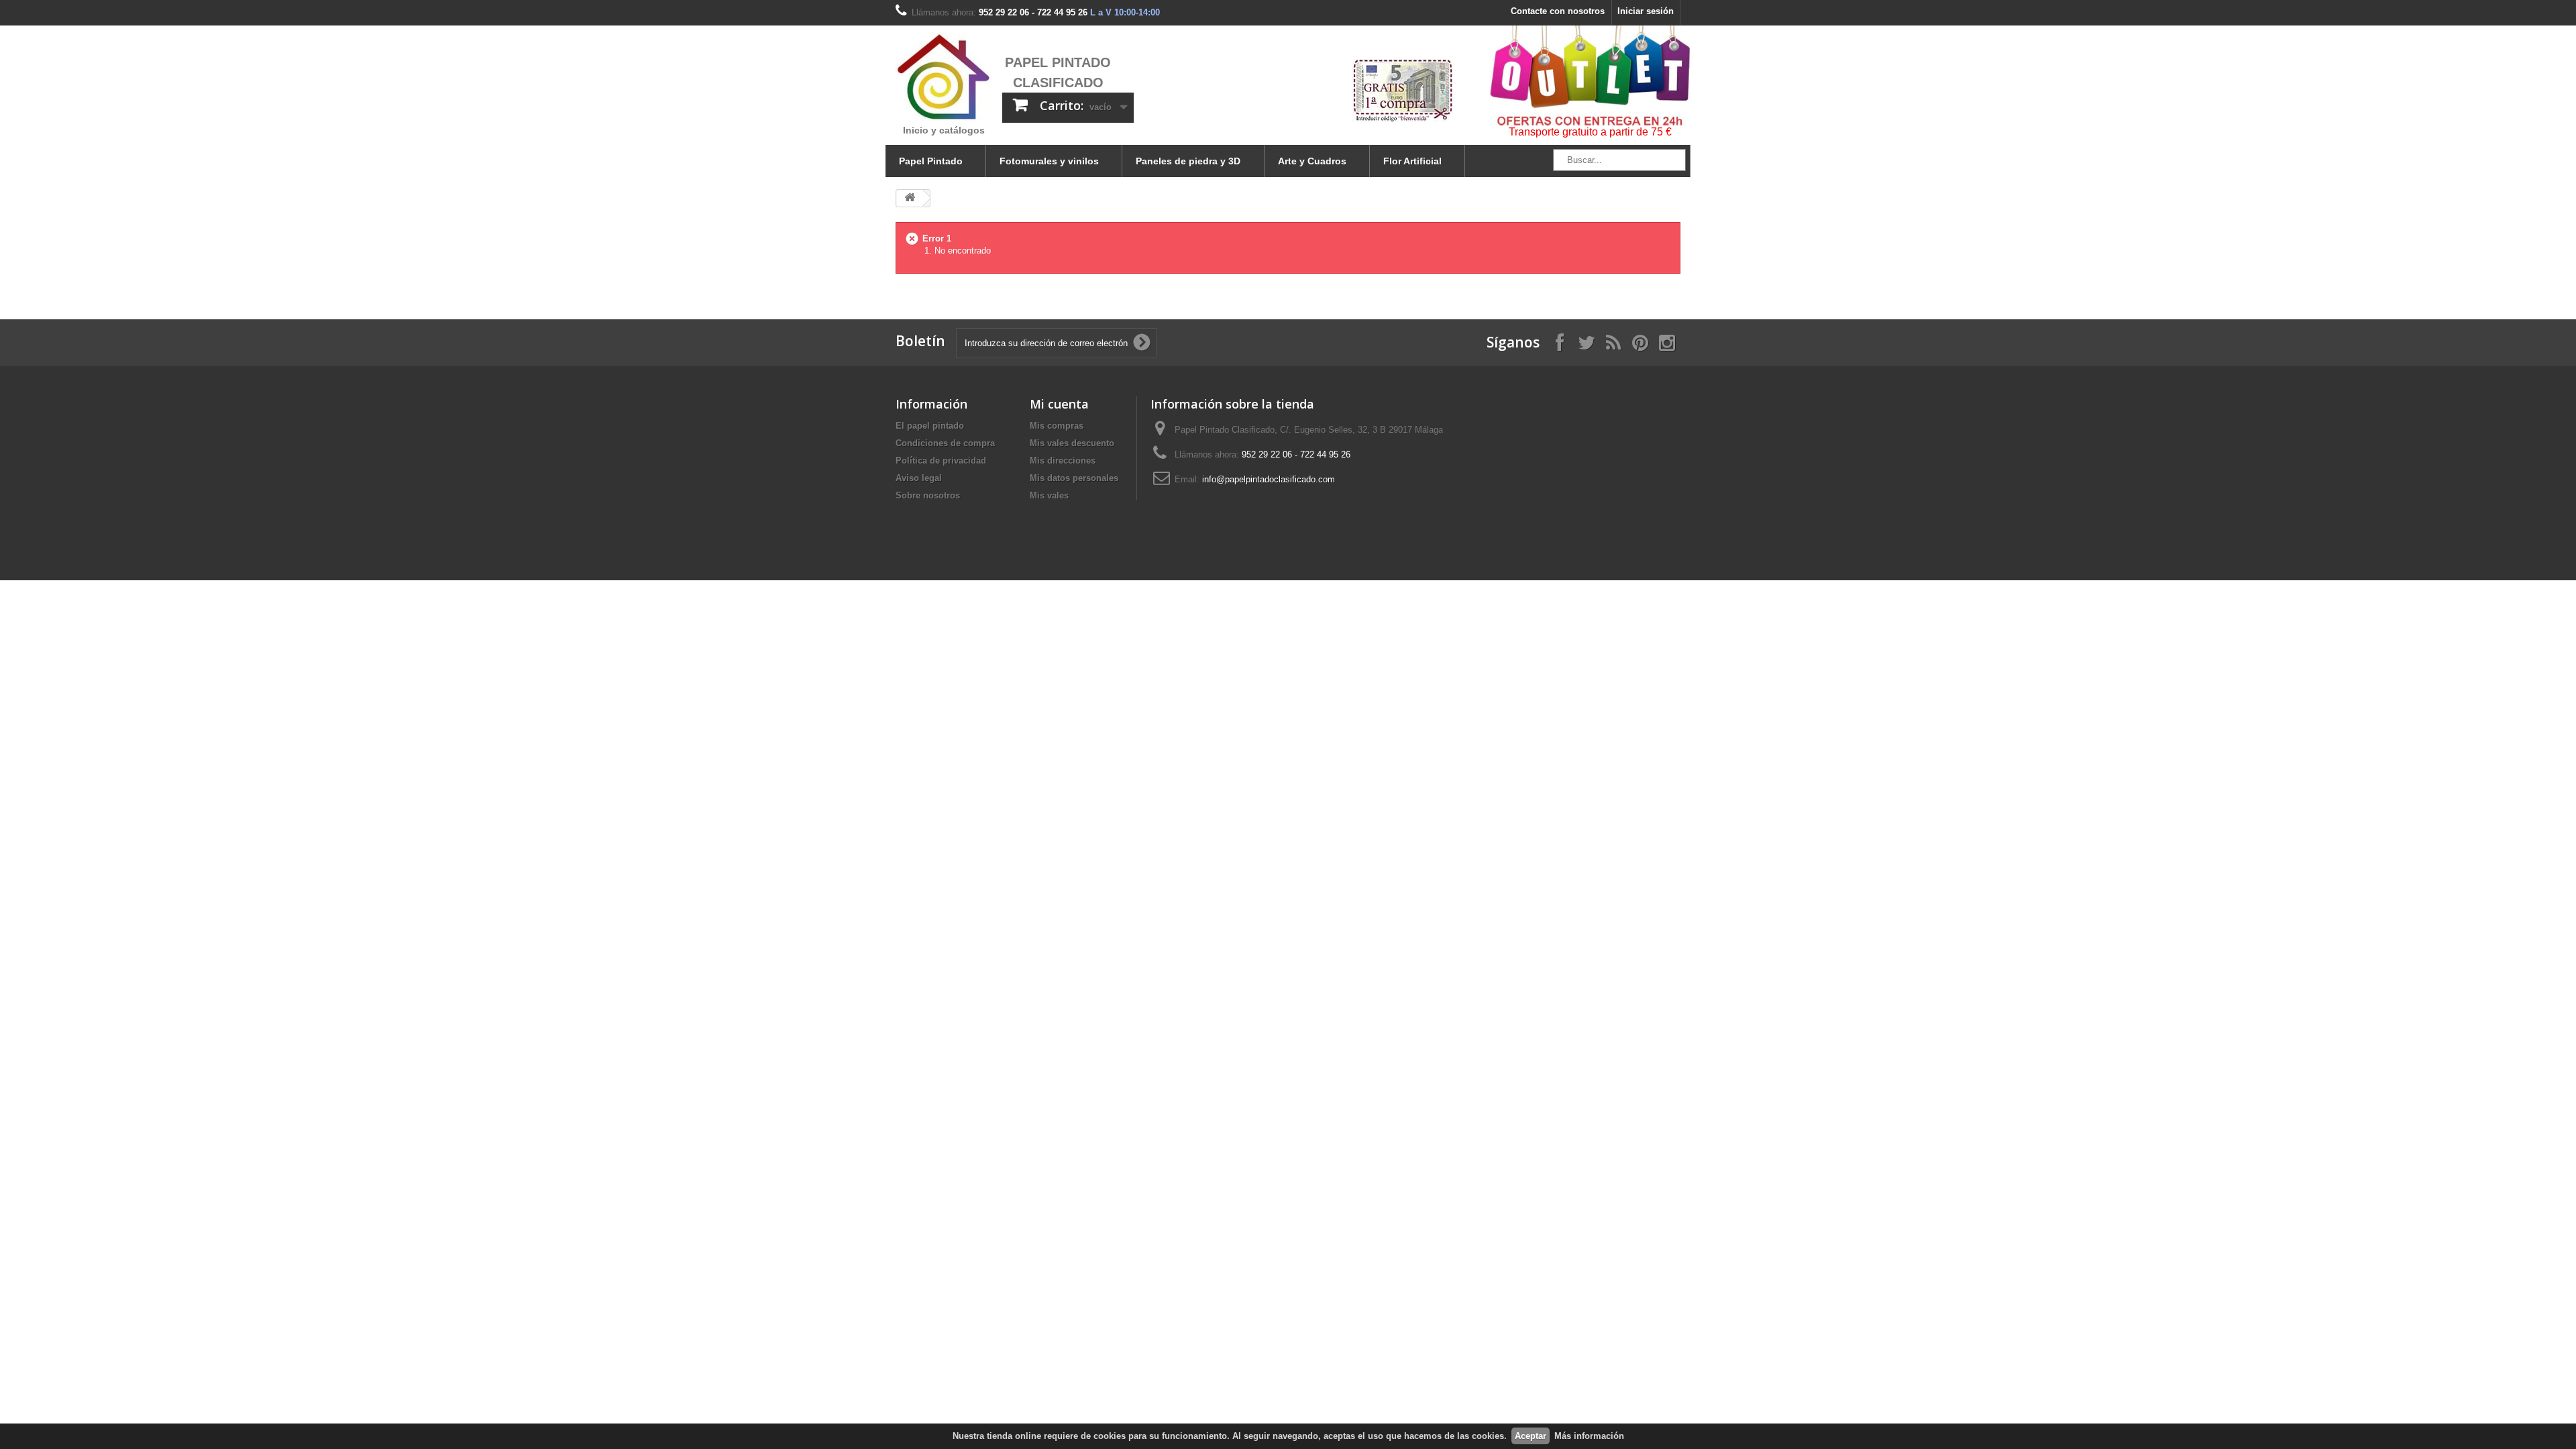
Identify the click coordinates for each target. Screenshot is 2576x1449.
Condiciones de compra (945, 443)
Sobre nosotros (928, 495)
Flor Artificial (1412, 161)
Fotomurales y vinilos (1049, 161)
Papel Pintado (931, 161)
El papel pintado (930, 426)
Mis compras (1057, 426)
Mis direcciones (1063, 461)
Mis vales (1049, 495)
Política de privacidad (941, 461)
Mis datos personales (1074, 478)
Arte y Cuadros (1312, 161)
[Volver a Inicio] (910, 198)
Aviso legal (919, 478)
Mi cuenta (1059, 404)
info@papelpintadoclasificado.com (1269, 479)
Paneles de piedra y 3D (1188, 161)
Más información (1589, 1436)
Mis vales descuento (1072, 443)
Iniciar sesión (1646, 11)
